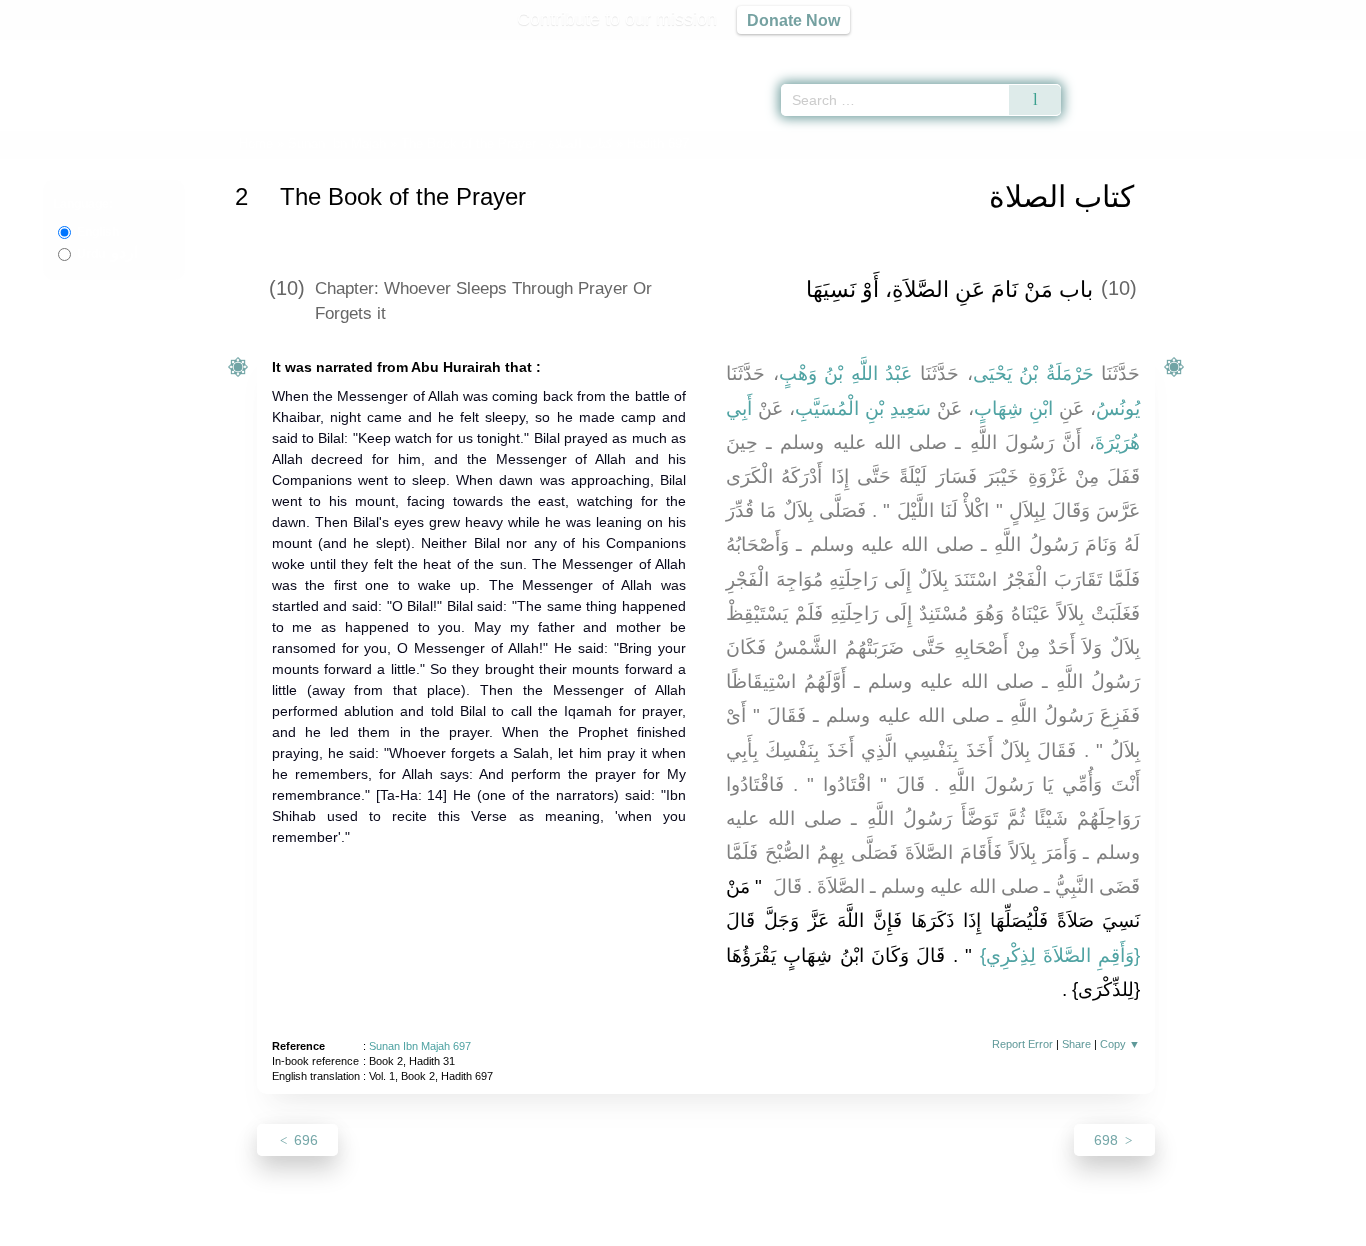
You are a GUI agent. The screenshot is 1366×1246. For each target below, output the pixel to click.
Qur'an (1117, 50)
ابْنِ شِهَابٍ (1013, 408)
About (472, 1227)
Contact (747, 1227)
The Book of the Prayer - (508, 143)
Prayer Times (1248, 50)
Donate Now (793, 20)
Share (1076, 1044)
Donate (813, 1227)
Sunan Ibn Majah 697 (420, 1046)
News (525, 1227)
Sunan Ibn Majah (337, 143)
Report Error (1022, 1044)
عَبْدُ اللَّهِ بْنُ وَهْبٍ (846, 373)
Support (586, 1227)
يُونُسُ (1118, 408)
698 (1108, 1140)
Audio (1317, 50)
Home (256, 143)
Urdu (107, 254)
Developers (667, 1227)
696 (304, 1140)
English (98, 232)
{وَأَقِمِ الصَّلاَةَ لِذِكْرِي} (1060, 955)
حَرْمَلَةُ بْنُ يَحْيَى (1033, 373)
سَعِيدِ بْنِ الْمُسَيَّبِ (863, 408)
